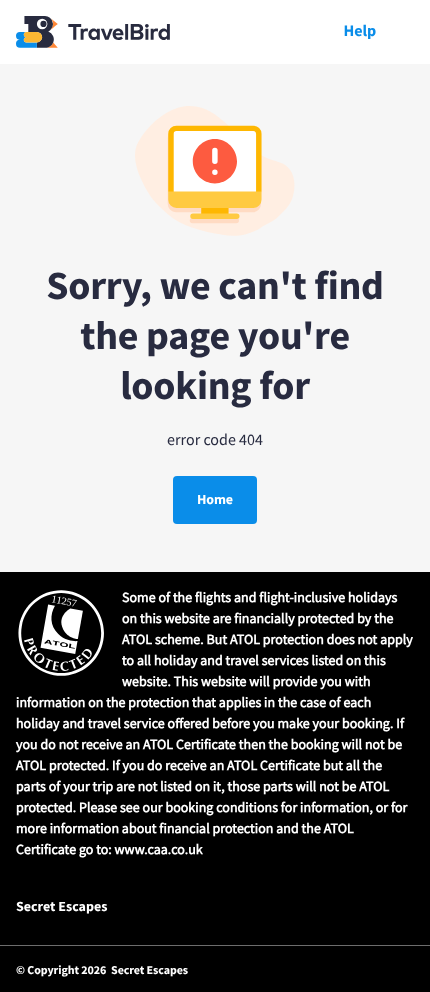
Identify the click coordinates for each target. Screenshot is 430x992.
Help (360, 31)
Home (215, 499)
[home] (93, 32)
